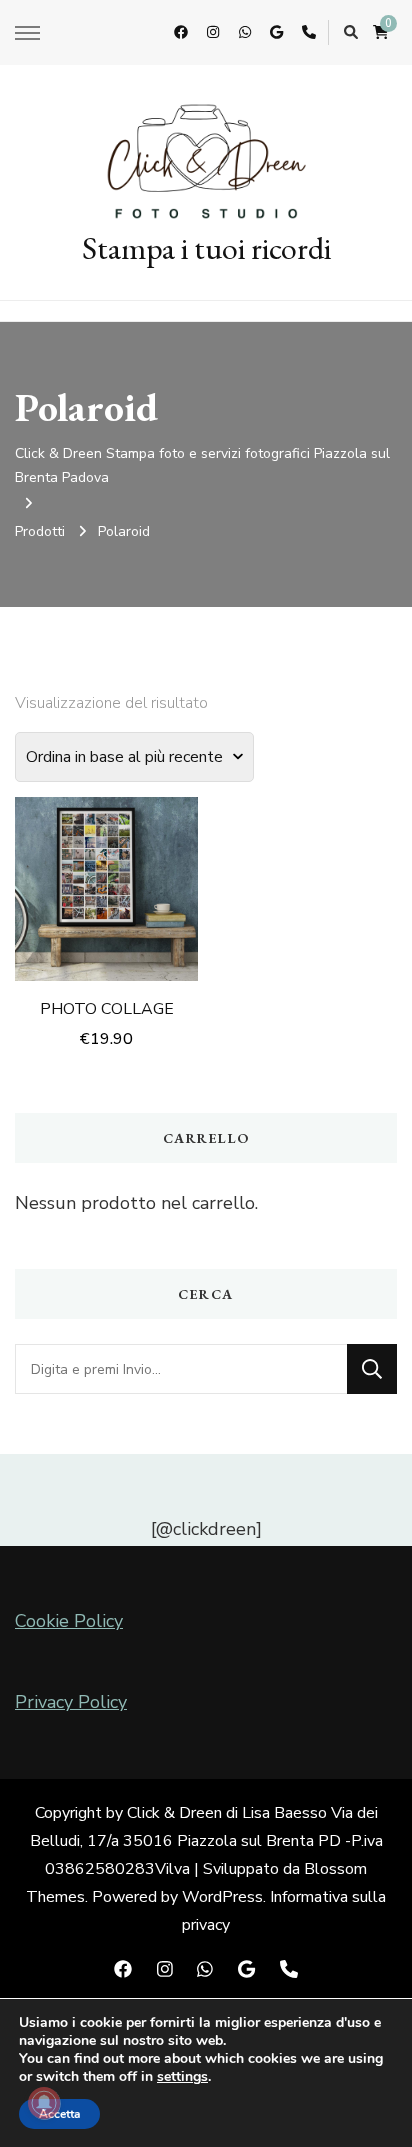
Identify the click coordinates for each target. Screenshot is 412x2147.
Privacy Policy (71, 1702)
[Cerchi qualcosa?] (181, 1369)
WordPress (222, 1897)
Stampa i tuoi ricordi (206, 248)
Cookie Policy (69, 1621)
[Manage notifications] (44, 2103)
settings (182, 2077)
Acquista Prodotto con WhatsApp (106, 861)
